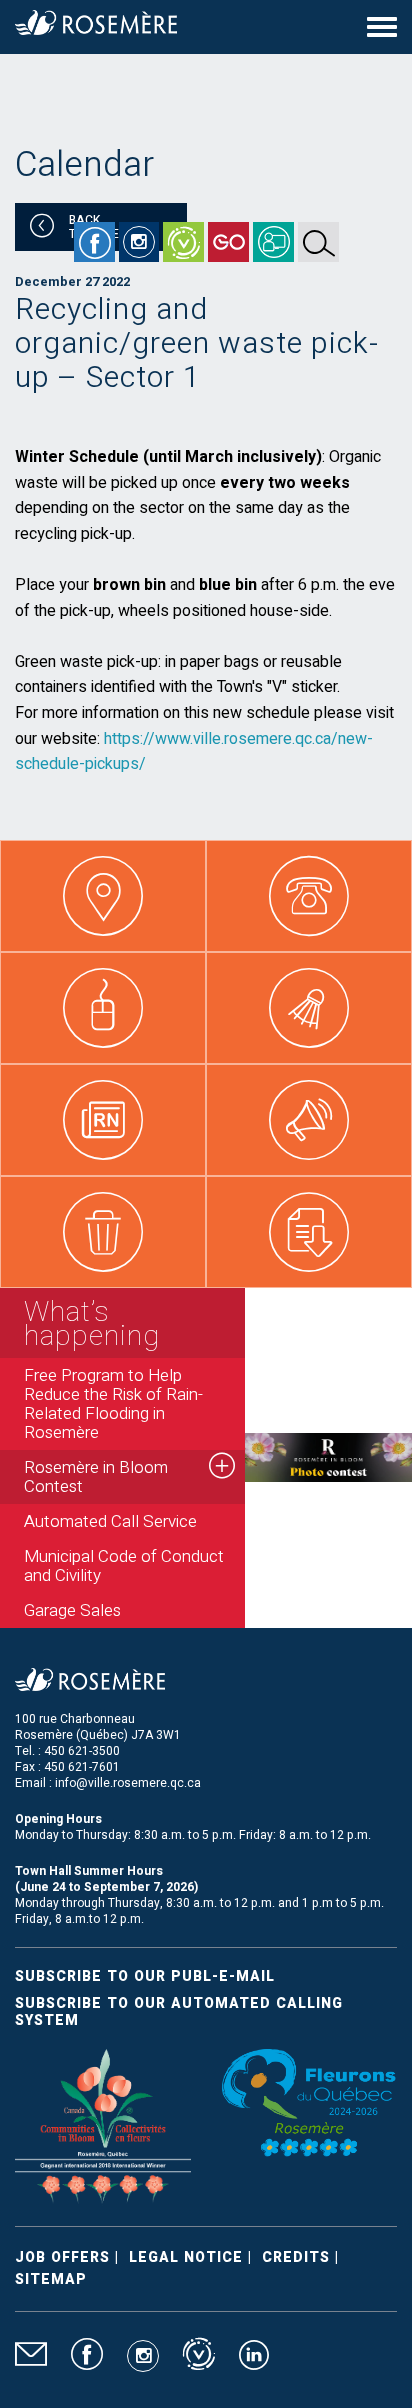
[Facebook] (94, 242)
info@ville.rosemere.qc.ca (128, 1783)
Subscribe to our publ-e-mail (145, 1976)
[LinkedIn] (254, 2363)
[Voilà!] (183, 242)
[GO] (228, 242)
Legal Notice (186, 2257)
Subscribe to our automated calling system (179, 2012)
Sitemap (51, 2279)
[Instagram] (139, 242)
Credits (296, 2257)
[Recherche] (318, 242)
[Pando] (273, 242)
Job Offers (62, 2257)
